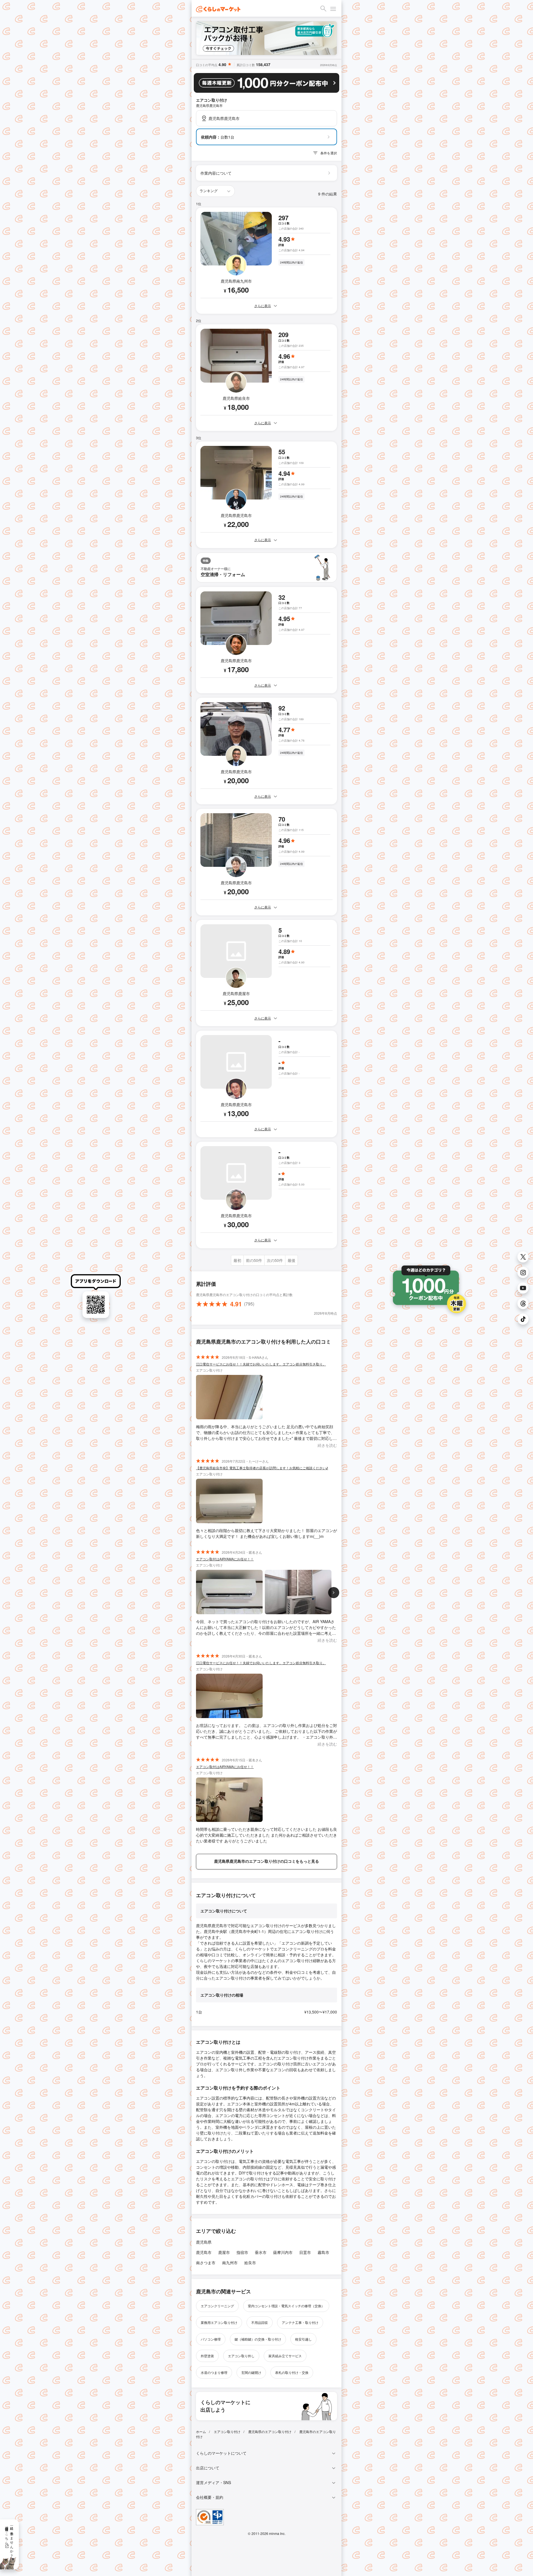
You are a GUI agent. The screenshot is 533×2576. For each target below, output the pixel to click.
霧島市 (323, 2252)
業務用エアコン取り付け (219, 2322)
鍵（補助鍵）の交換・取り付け (258, 2339)
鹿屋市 (224, 2252)
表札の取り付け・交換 (292, 2372)
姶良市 (250, 2263)
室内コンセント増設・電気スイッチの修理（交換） (286, 2306)
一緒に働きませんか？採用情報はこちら (10, 2540)
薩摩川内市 (283, 2252)
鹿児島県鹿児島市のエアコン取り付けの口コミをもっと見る (266, 1861)
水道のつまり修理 (214, 2372)
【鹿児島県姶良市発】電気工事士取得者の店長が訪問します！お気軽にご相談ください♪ (262, 1468)
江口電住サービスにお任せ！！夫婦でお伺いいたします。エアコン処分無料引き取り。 (261, 1364)
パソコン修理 (211, 2339)
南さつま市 (206, 2263)
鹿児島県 (204, 2242)
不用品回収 (260, 2322)
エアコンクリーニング (217, 2306)
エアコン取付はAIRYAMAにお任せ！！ (225, 1559)
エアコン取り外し (241, 2356)
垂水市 (261, 2252)
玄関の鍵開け (251, 2372)
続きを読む (327, 1445)
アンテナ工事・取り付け (300, 2322)
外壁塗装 (207, 2356)
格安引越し (303, 2339)
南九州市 (230, 2263)
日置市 (305, 2252)
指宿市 (242, 2252)
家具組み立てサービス (285, 2356)
